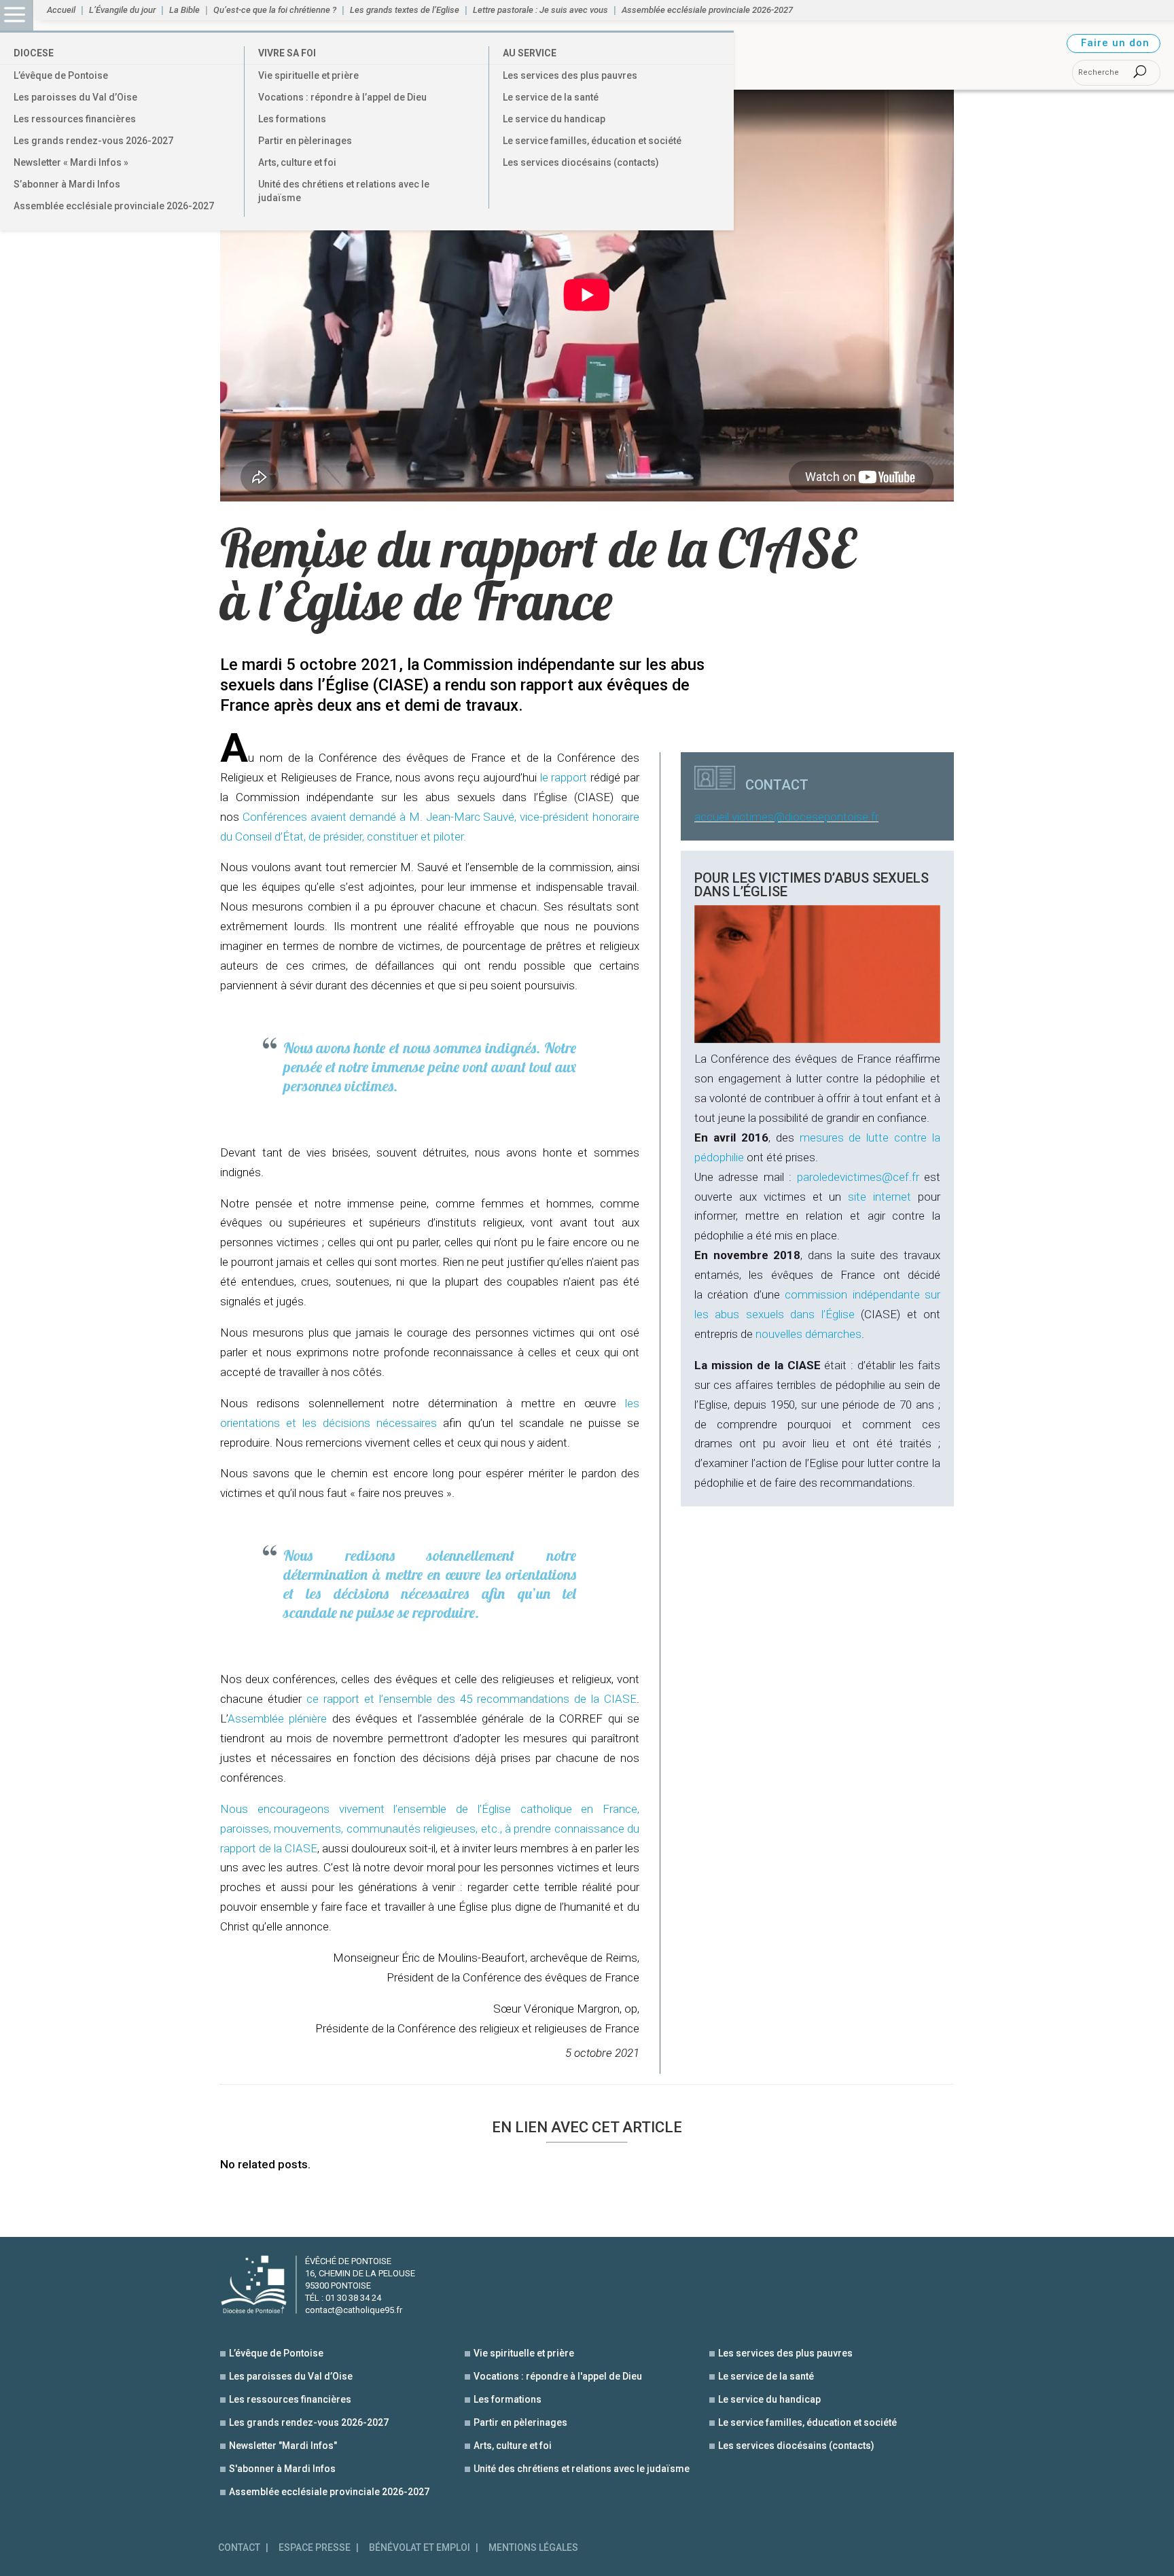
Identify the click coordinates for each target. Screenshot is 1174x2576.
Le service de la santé (551, 97)
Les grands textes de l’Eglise (405, 10)
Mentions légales (533, 2548)
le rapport (564, 777)
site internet (879, 1197)
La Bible (184, 10)
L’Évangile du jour (122, 10)
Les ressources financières (75, 119)
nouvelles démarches (808, 1334)
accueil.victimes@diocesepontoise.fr (786, 817)
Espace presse (315, 2548)
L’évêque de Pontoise (61, 75)
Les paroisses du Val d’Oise (75, 97)
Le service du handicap (554, 119)
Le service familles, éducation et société (592, 141)
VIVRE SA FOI (287, 53)
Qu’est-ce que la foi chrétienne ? (275, 10)
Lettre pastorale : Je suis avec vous (540, 10)
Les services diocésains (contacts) (581, 162)
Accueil (61, 10)
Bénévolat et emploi (420, 2548)
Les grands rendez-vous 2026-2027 (93, 141)
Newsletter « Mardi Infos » (71, 162)
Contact (239, 2548)
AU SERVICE (530, 53)
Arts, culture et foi (297, 162)
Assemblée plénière (277, 1718)
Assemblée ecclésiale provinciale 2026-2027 (114, 206)
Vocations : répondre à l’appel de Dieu (342, 97)
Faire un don (1115, 43)
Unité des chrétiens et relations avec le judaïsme (344, 191)
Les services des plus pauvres (570, 75)
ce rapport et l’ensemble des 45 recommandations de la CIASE (472, 1699)
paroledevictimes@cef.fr (858, 1177)
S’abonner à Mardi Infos (67, 184)
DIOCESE (34, 53)
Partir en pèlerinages (305, 141)
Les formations (292, 119)
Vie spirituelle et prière (308, 75)
